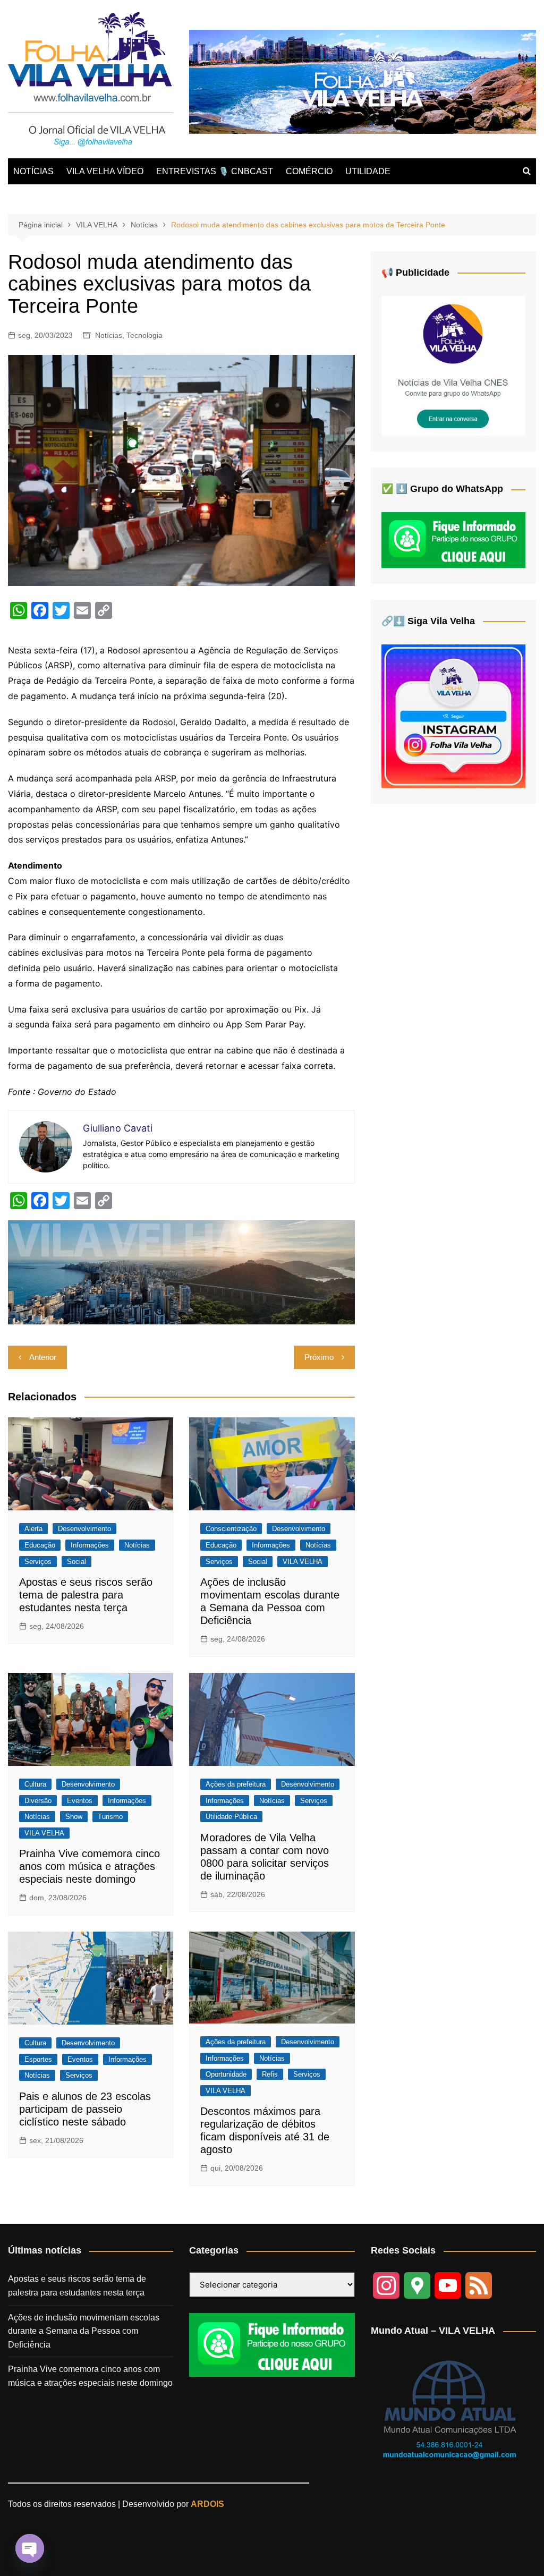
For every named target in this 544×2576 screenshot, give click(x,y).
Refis (270, 2074)
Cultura (35, 1784)
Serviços (38, 1562)
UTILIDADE (368, 171)
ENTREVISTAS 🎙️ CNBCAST (215, 171)
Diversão (38, 1801)
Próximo (319, 1357)
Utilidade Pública (231, 1817)
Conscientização (231, 1529)
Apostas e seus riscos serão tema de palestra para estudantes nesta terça (86, 1595)
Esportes (38, 2059)
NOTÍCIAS (33, 171)
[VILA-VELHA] (453, 365)
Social (76, 1562)
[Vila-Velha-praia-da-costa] (363, 81)
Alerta (33, 1529)
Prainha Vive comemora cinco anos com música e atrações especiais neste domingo (90, 1866)
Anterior (43, 1357)
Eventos (80, 1801)
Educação (40, 1545)
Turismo (110, 1817)
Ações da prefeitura (236, 1784)
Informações (90, 1545)
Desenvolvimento (84, 1529)
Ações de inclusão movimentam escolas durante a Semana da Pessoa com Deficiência (84, 2331)
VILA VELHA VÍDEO (105, 171)
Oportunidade (226, 2074)
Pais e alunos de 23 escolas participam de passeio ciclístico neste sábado (85, 2109)
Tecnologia (144, 335)
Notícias (109, 335)
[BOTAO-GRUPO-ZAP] (272, 2345)
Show (74, 1817)
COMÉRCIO (309, 171)
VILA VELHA (303, 1562)
